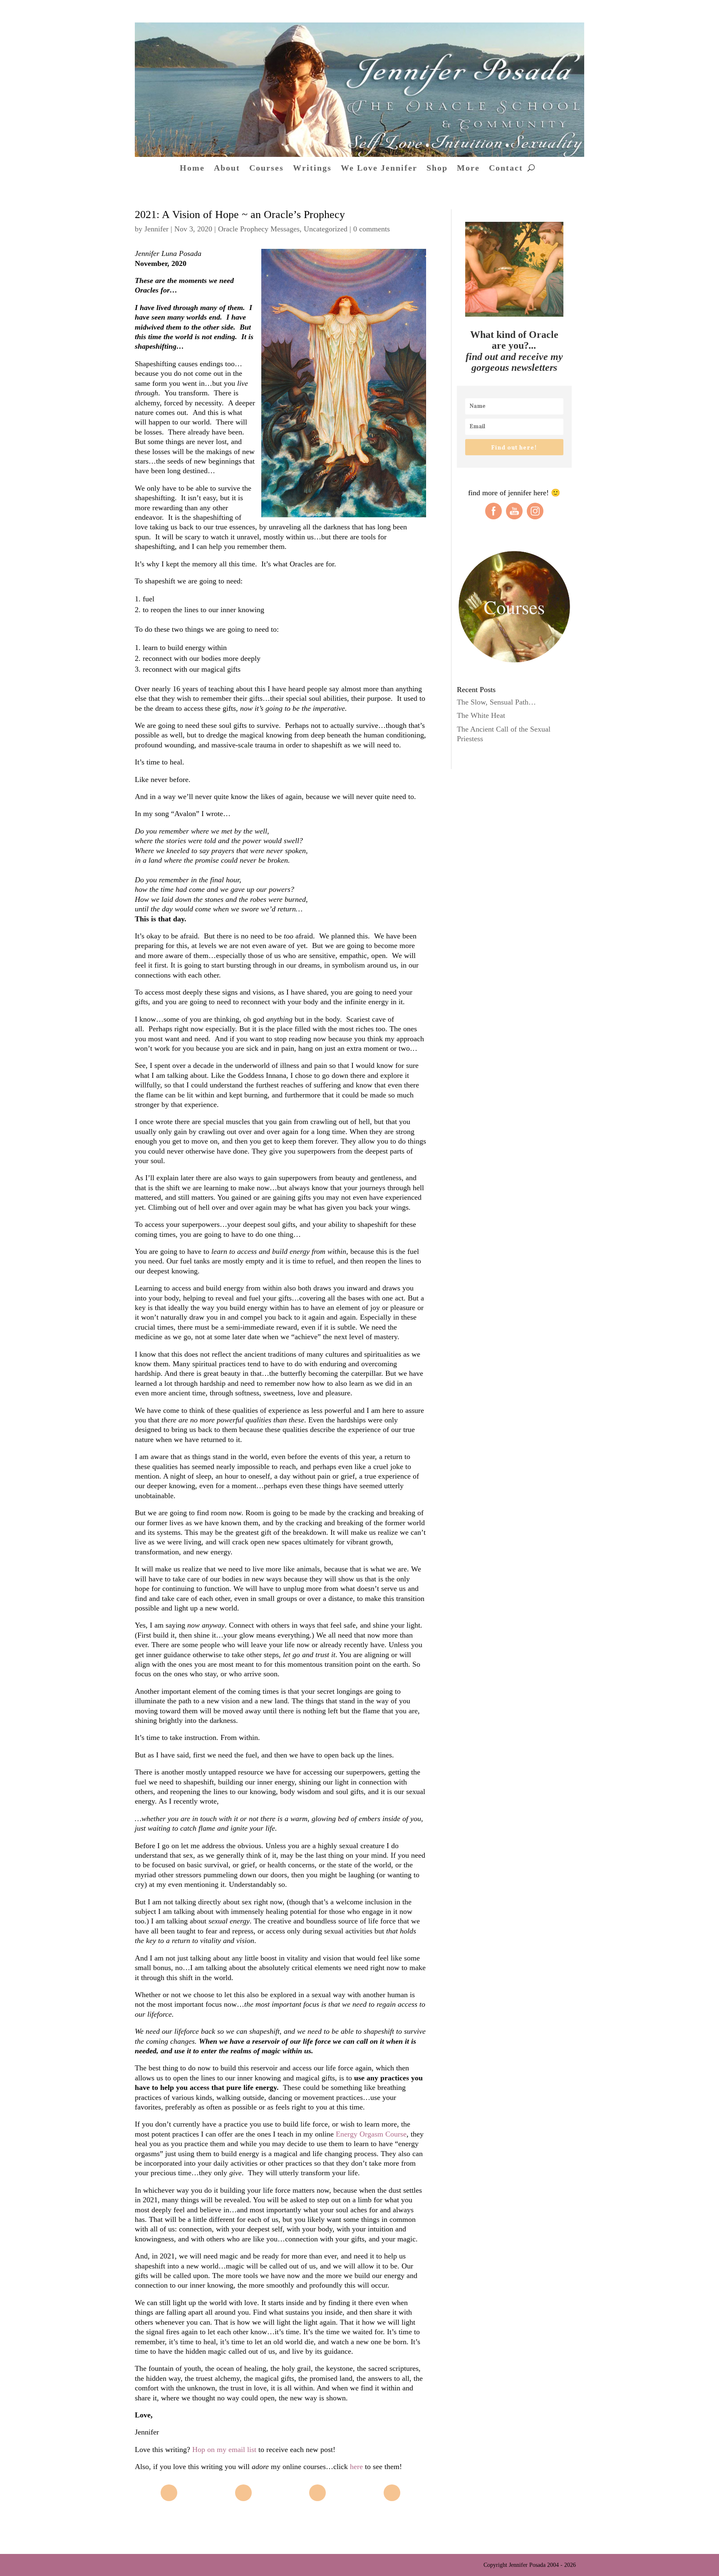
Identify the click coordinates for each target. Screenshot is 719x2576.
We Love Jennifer (379, 169)
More (468, 169)
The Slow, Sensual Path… (496, 702)
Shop (437, 169)
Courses (267, 169)
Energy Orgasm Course (371, 2134)
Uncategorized (326, 229)
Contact (506, 169)
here (356, 2467)
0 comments (372, 229)
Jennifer (156, 229)
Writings (312, 169)
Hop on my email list (224, 2449)
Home (192, 169)
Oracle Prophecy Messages (259, 229)
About (227, 169)
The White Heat (481, 715)
